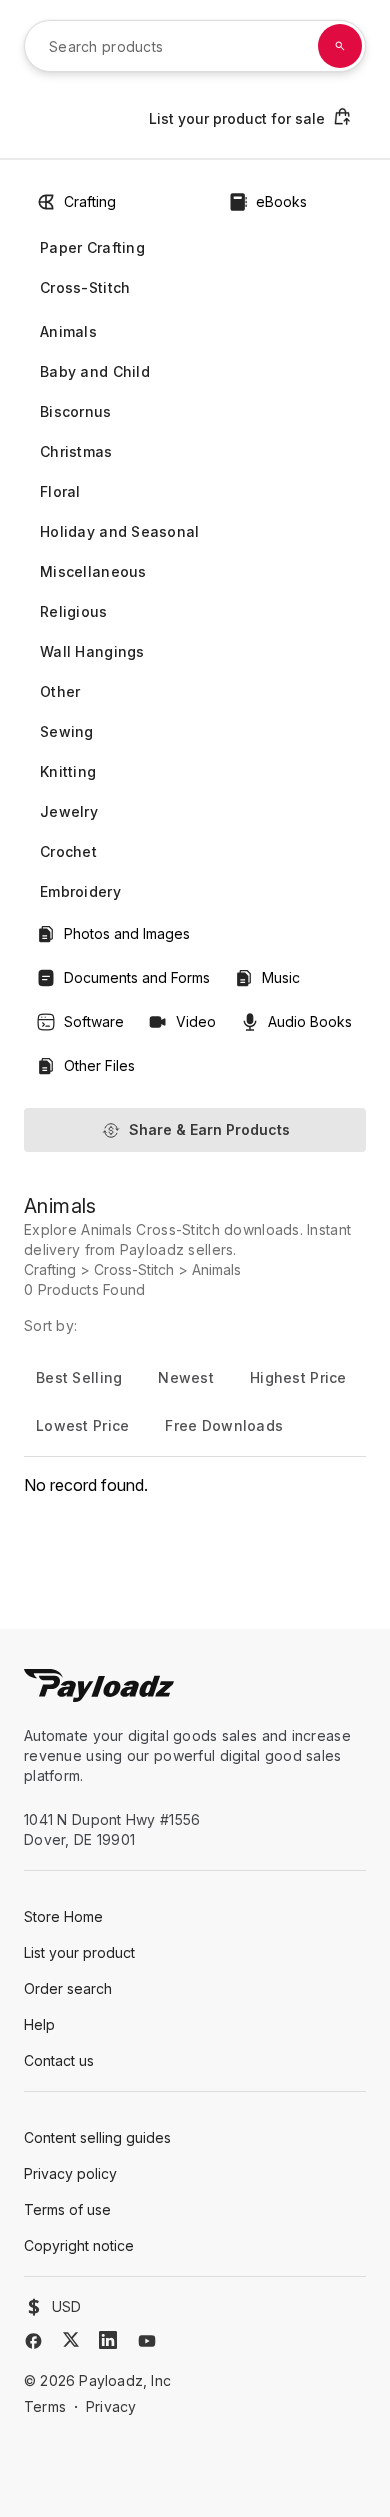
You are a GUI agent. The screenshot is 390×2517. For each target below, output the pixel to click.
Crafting (90, 201)
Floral (60, 491)
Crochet (68, 851)
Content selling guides (97, 2137)
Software (94, 1021)
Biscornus (76, 411)
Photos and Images (127, 933)
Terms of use (67, 2209)
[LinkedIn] (108, 2340)
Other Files (99, 1065)
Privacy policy (70, 2173)
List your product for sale (237, 118)
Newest (186, 1377)
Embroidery (80, 891)
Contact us (59, 2060)
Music (281, 977)
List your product (79, 1952)
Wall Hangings (92, 651)
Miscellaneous (93, 571)
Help (39, 2024)
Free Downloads (224, 1425)
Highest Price (298, 1377)
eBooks (281, 201)
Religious (74, 611)
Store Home (63, 1916)
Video (196, 1021)
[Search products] (340, 46)
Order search (68, 1988)
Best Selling (79, 1377)
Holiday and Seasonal (120, 531)
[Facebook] (33, 2341)
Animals (68, 331)
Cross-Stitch (85, 287)
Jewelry (69, 811)
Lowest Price (82, 1425)
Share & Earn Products (209, 1129)
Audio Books (310, 1021)
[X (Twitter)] (71, 2339)
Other (60, 691)
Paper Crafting (92, 247)
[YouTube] (147, 2341)
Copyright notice (79, 2245)
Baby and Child (95, 371)
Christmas (76, 451)
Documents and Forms (137, 977)
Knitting (68, 771)
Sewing (67, 731)
